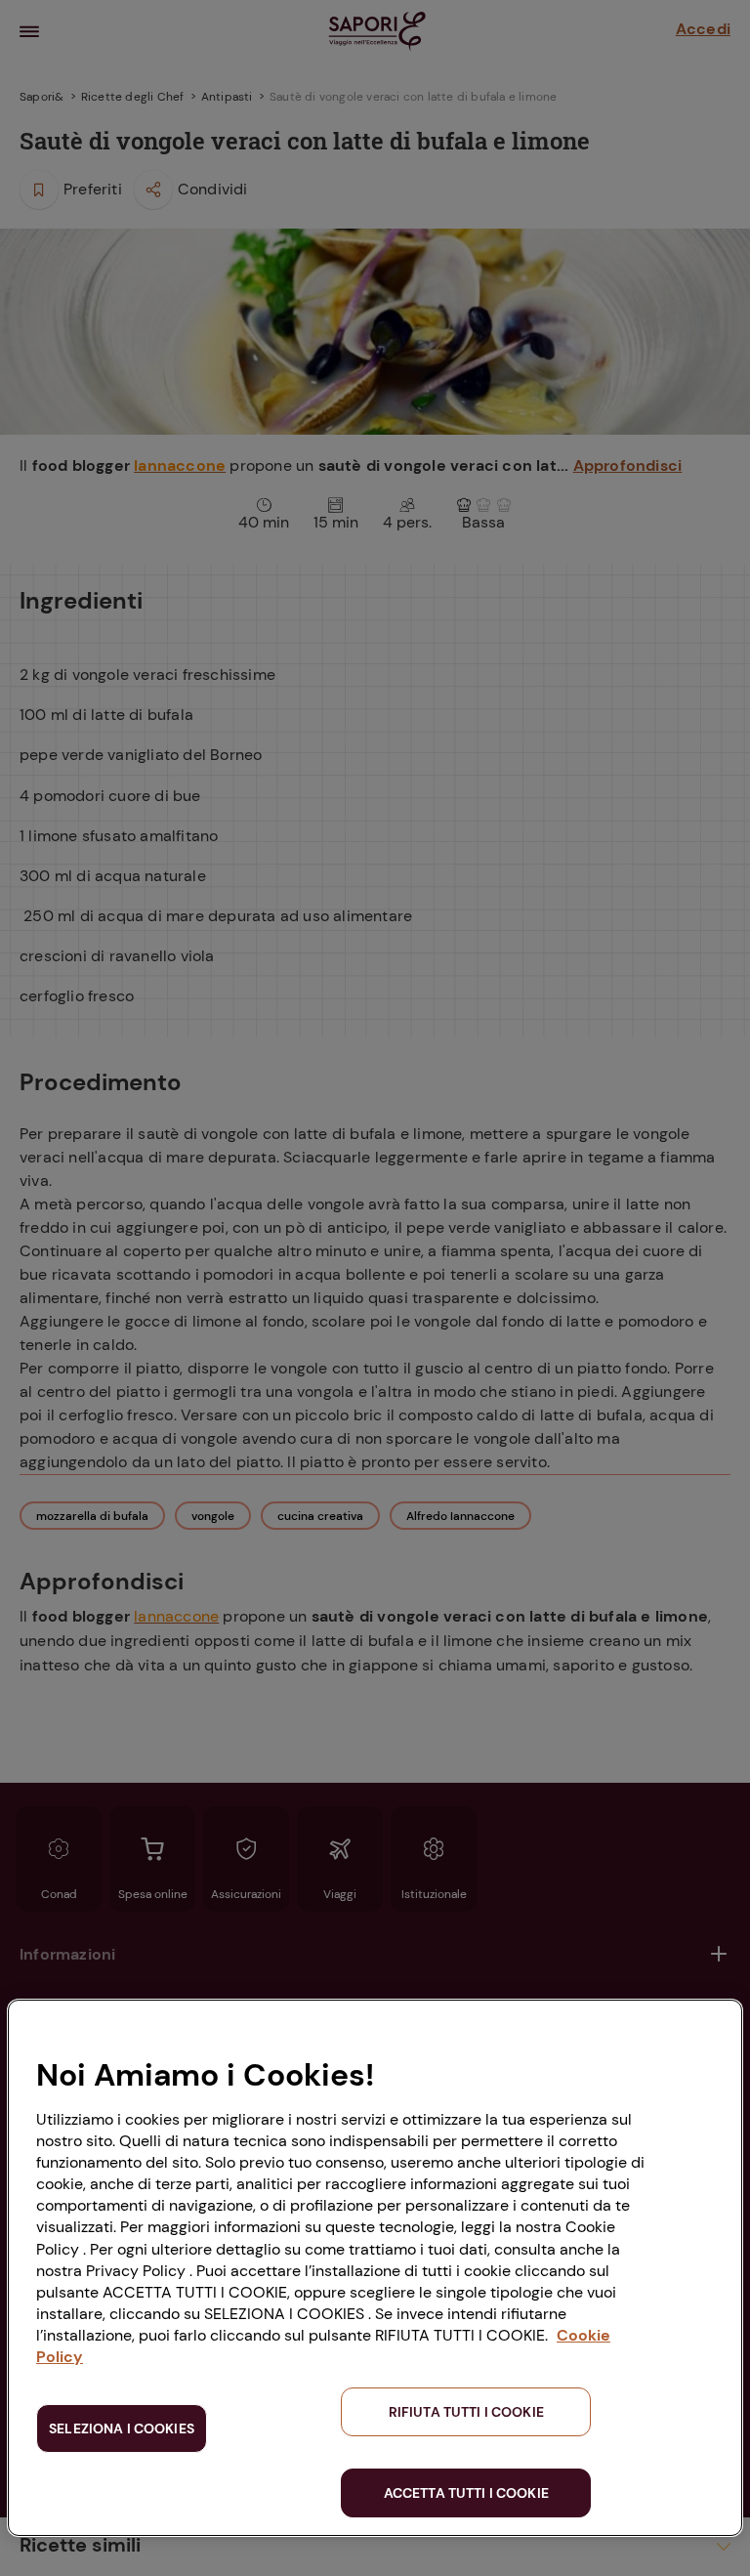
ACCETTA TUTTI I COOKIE (466, 2493)
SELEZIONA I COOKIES (122, 2428)
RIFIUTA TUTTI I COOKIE (466, 2412)
